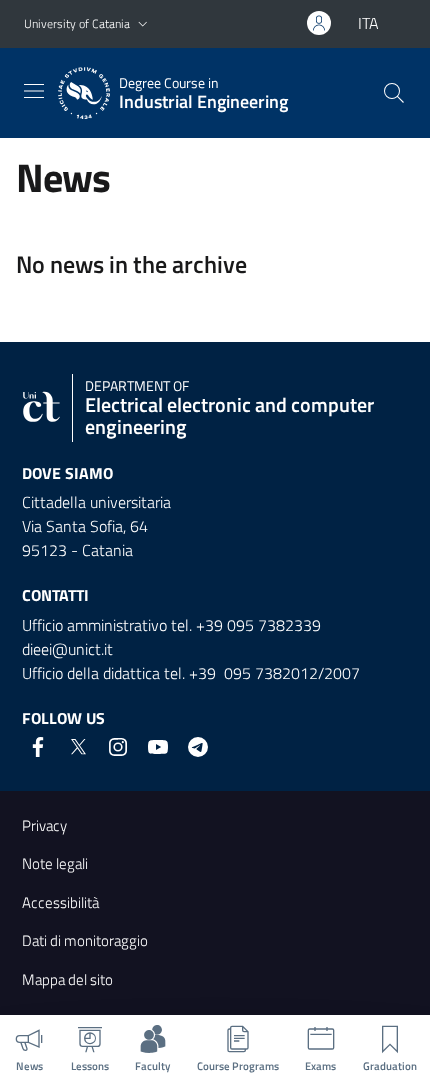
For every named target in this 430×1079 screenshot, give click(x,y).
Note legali (55, 863)
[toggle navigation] (34, 91)
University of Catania (77, 23)
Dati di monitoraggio (85, 940)
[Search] (394, 93)
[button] (143, 24)
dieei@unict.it (67, 649)
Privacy (44, 825)
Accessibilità (60, 902)
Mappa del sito (67, 979)
